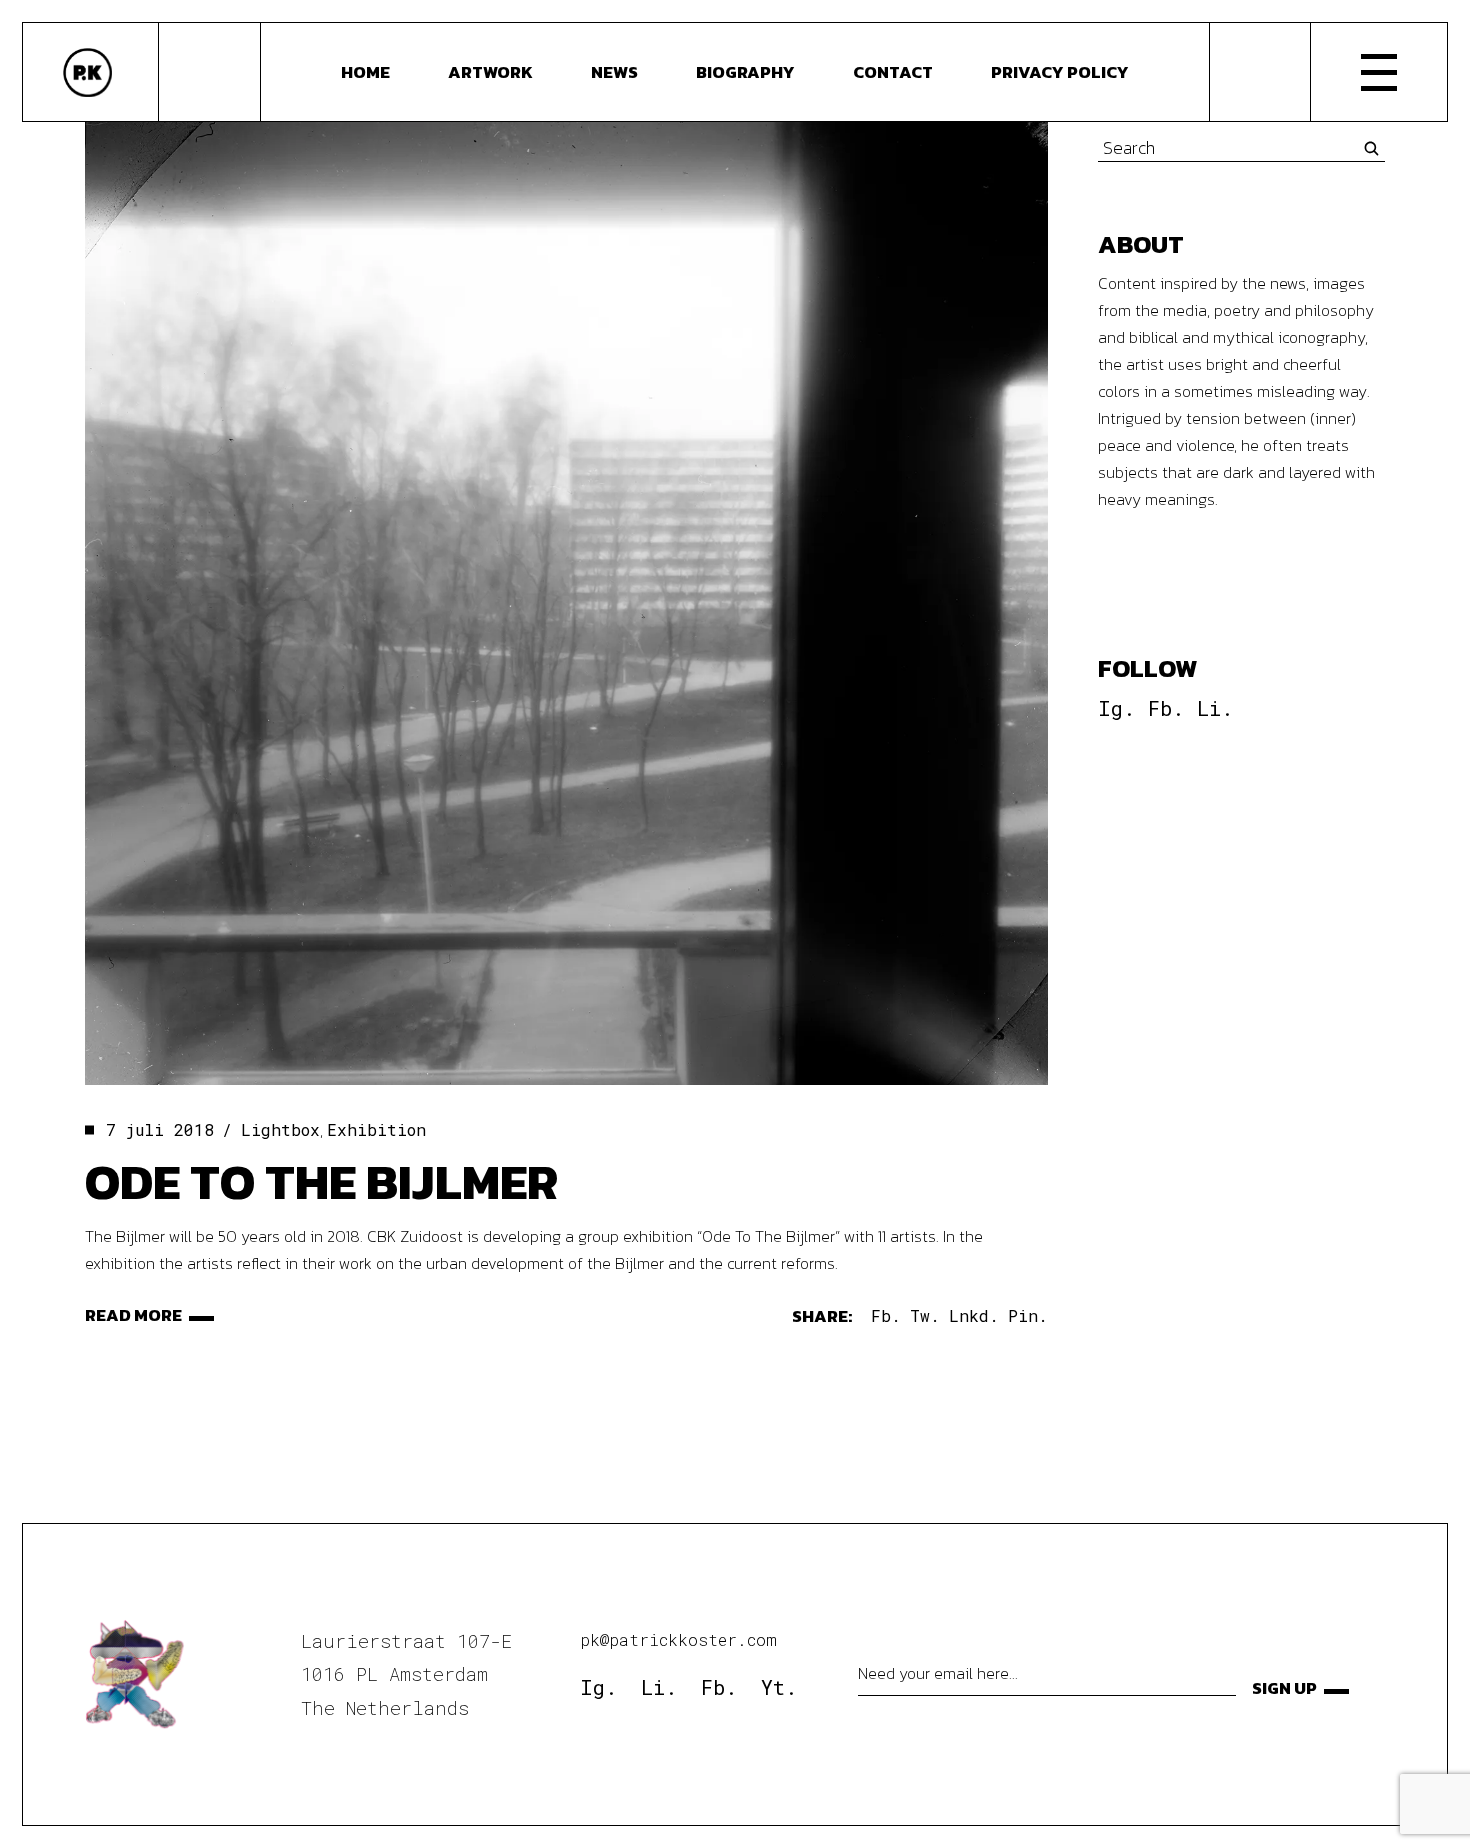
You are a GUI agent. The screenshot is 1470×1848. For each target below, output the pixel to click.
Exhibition (376, 1129)
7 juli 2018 (160, 1129)
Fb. (1166, 708)
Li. (1215, 708)
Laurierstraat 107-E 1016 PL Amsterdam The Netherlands (406, 1674)
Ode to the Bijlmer (321, 1181)
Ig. (1116, 708)
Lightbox (280, 1129)
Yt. (779, 1687)
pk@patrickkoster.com (678, 1639)
